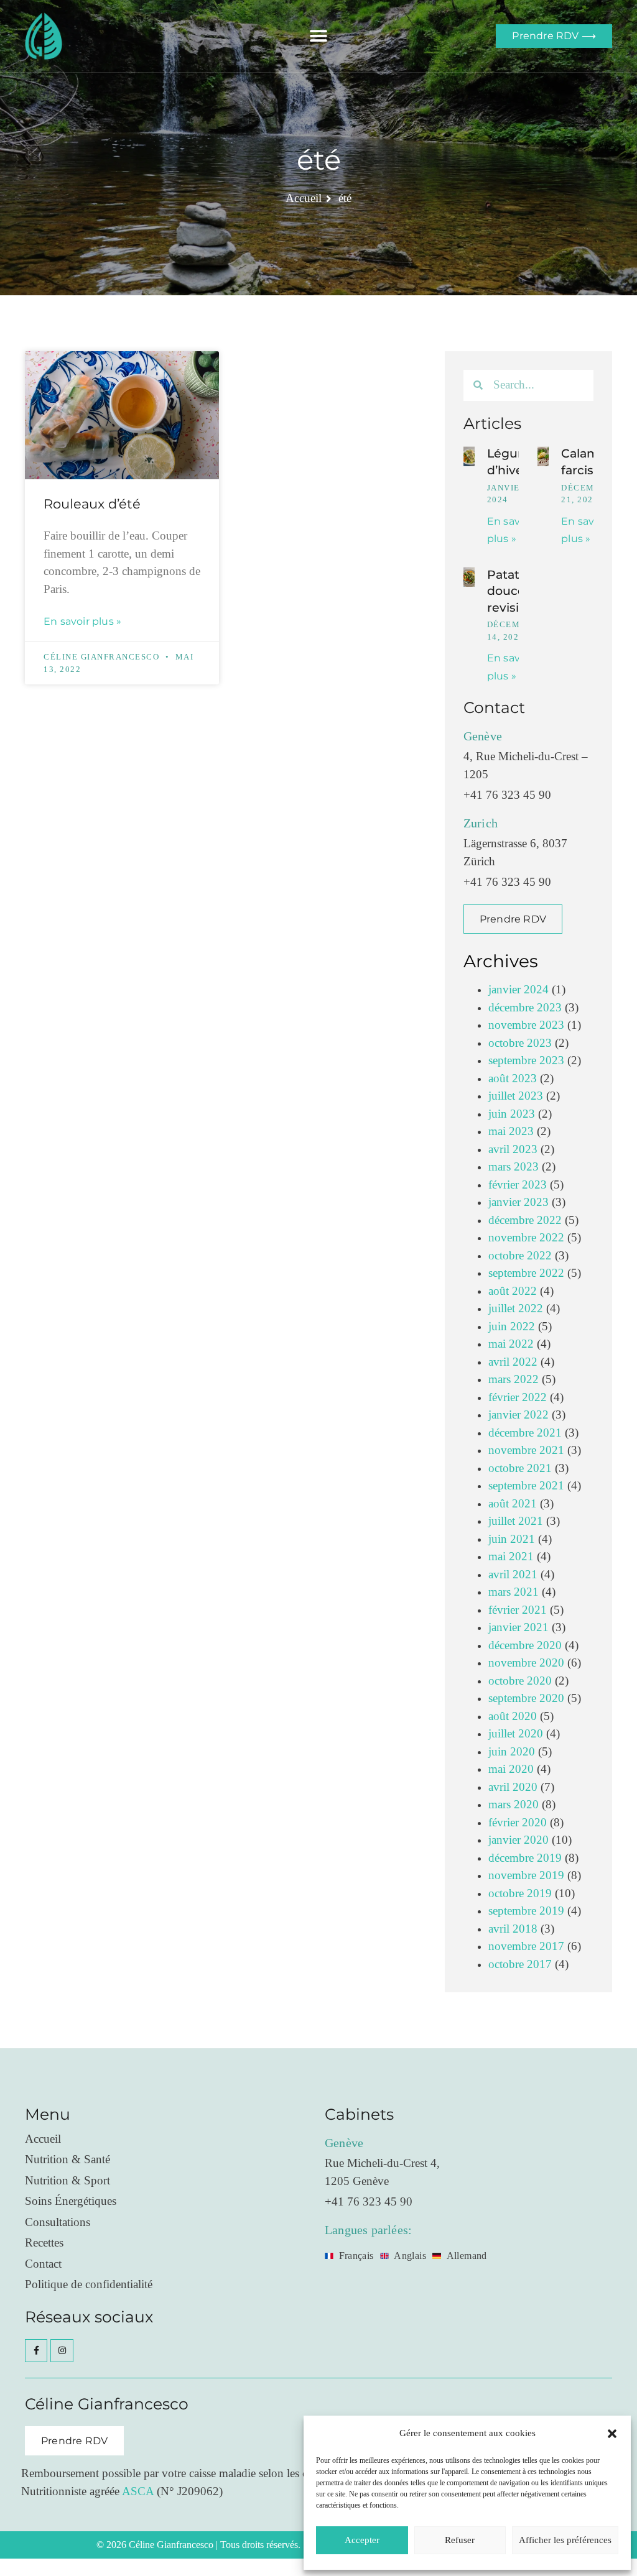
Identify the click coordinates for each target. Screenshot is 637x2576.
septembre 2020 (526, 1699)
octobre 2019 (520, 1894)
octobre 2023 (520, 1043)
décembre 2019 (525, 1858)
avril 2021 (513, 1575)
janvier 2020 (518, 1840)
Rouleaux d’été (92, 504)
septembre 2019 (526, 1911)
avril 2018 (513, 1929)
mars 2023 (514, 1167)
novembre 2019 (526, 1876)
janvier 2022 (518, 1415)
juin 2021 (512, 1539)
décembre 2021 (525, 1433)
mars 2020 (514, 1805)
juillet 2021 (516, 1521)
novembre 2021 (526, 1451)
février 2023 (518, 1185)
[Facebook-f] (36, 2350)
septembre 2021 (526, 1486)
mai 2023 (511, 1132)
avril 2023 (513, 1150)
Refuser (460, 2540)
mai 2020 (511, 1769)
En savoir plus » (82, 621)
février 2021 (518, 1610)
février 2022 (518, 1398)
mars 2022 (514, 1380)
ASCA (138, 2492)
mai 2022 (511, 1344)
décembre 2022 (525, 1221)
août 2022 (513, 1291)
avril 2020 (513, 1787)
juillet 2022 (516, 1309)
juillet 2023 (516, 1096)
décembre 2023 (525, 1008)
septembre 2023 (526, 1061)
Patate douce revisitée (513, 591)
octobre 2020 (520, 1681)
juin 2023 (512, 1114)
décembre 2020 (525, 1646)
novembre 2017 (526, 1947)
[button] (612, 2434)
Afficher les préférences (565, 2540)
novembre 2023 (526, 1025)
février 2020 (518, 1823)
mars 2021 (514, 1592)
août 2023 (513, 1079)
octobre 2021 (520, 1469)
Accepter (362, 2540)
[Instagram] (62, 2350)
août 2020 (513, 1717)
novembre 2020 (526, 1663)
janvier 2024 (518, 990)
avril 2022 (513, 1362)
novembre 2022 (526, 1238)
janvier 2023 (518, 1203)
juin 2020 (512, 1752)
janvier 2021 (518, 1628)
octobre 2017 (520, 1965)
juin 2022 (512, 1327)
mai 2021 (511, 1557)
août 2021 (513, 1504)
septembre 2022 (526, 1273)
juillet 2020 (516, 1734)
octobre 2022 (520, 1256)
